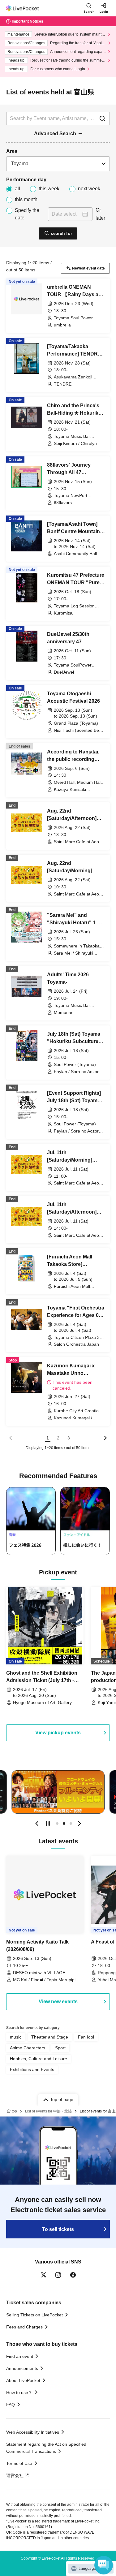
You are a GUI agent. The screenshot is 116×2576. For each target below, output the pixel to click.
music (16, 2037)
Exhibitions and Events (32, 2069)
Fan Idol (86, 2037)
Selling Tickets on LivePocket (34, 2315)
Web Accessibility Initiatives (33, 2432)
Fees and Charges (24, 2327)
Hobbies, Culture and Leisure (39, 2059)
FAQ (11, 2405)
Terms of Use (19, 2463)
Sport (60, 2048)
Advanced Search (55, 134)
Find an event (20, 2356)
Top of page (62, 2099)
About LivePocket (23, 2380)
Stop (48, 1823)
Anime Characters (28, 2048)
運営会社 (15, 2475)
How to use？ (19, 2393)
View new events (58, 2002)
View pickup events (58, 1733)
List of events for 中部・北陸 (48, 2111)
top (14, 2111)
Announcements (22, 2368)
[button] (37, 1823)
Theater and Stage (50, 2037)
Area (12, 151)
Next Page (105, 1438)
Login (104, 12)
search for (61, 233)
